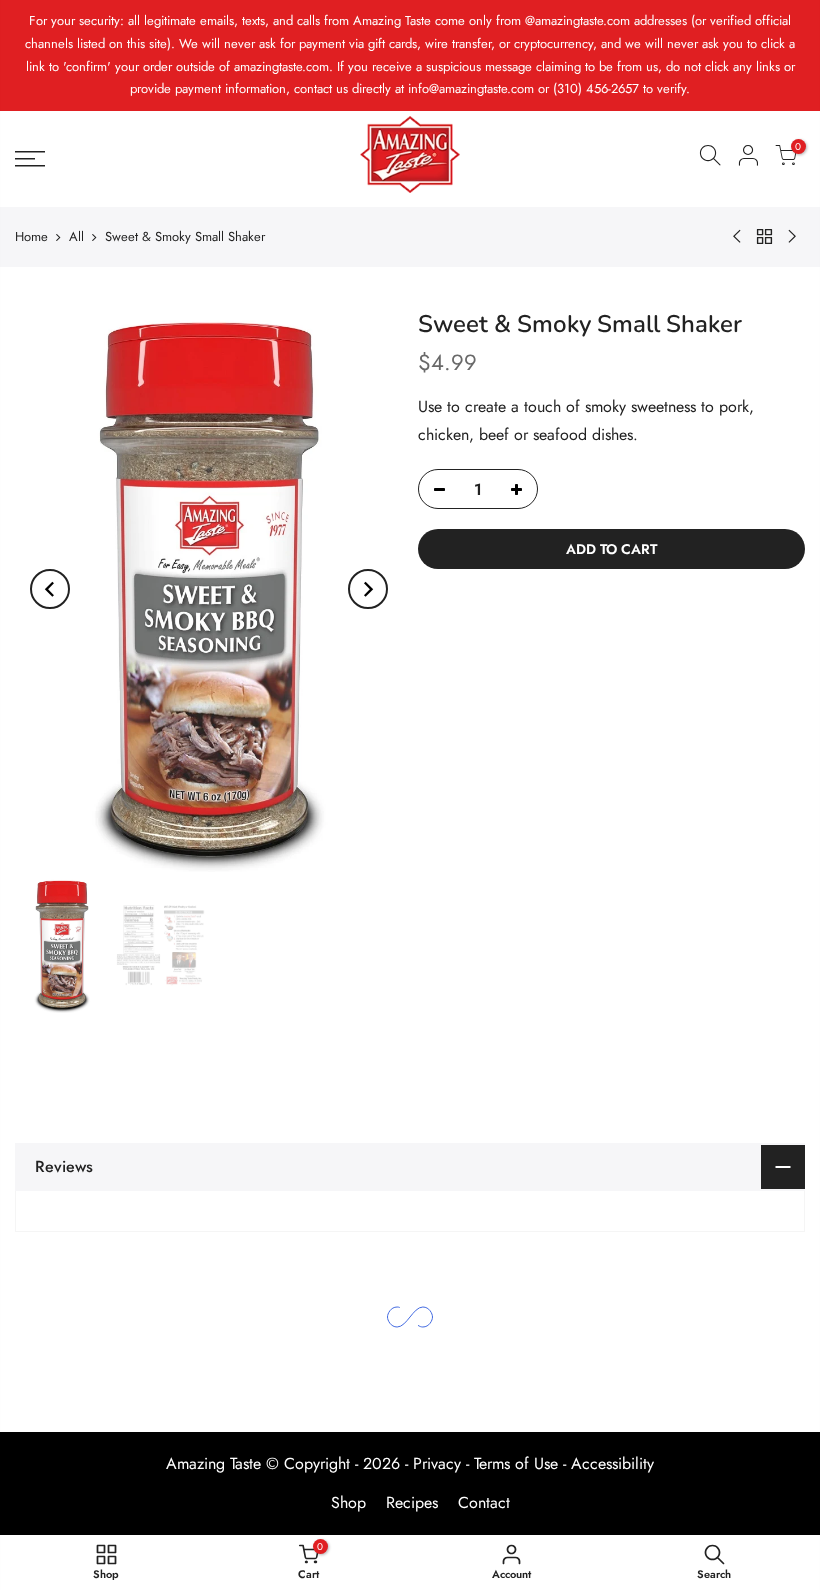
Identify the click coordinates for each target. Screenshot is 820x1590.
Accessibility (612, 1463)
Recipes (412, 1502)
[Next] (368, 589)
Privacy (437, 1463)
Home (31, 236)
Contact (484, 1502)
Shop (348, 1502)
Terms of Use (516, 1463)
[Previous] (50, 589)
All (76, 236)
